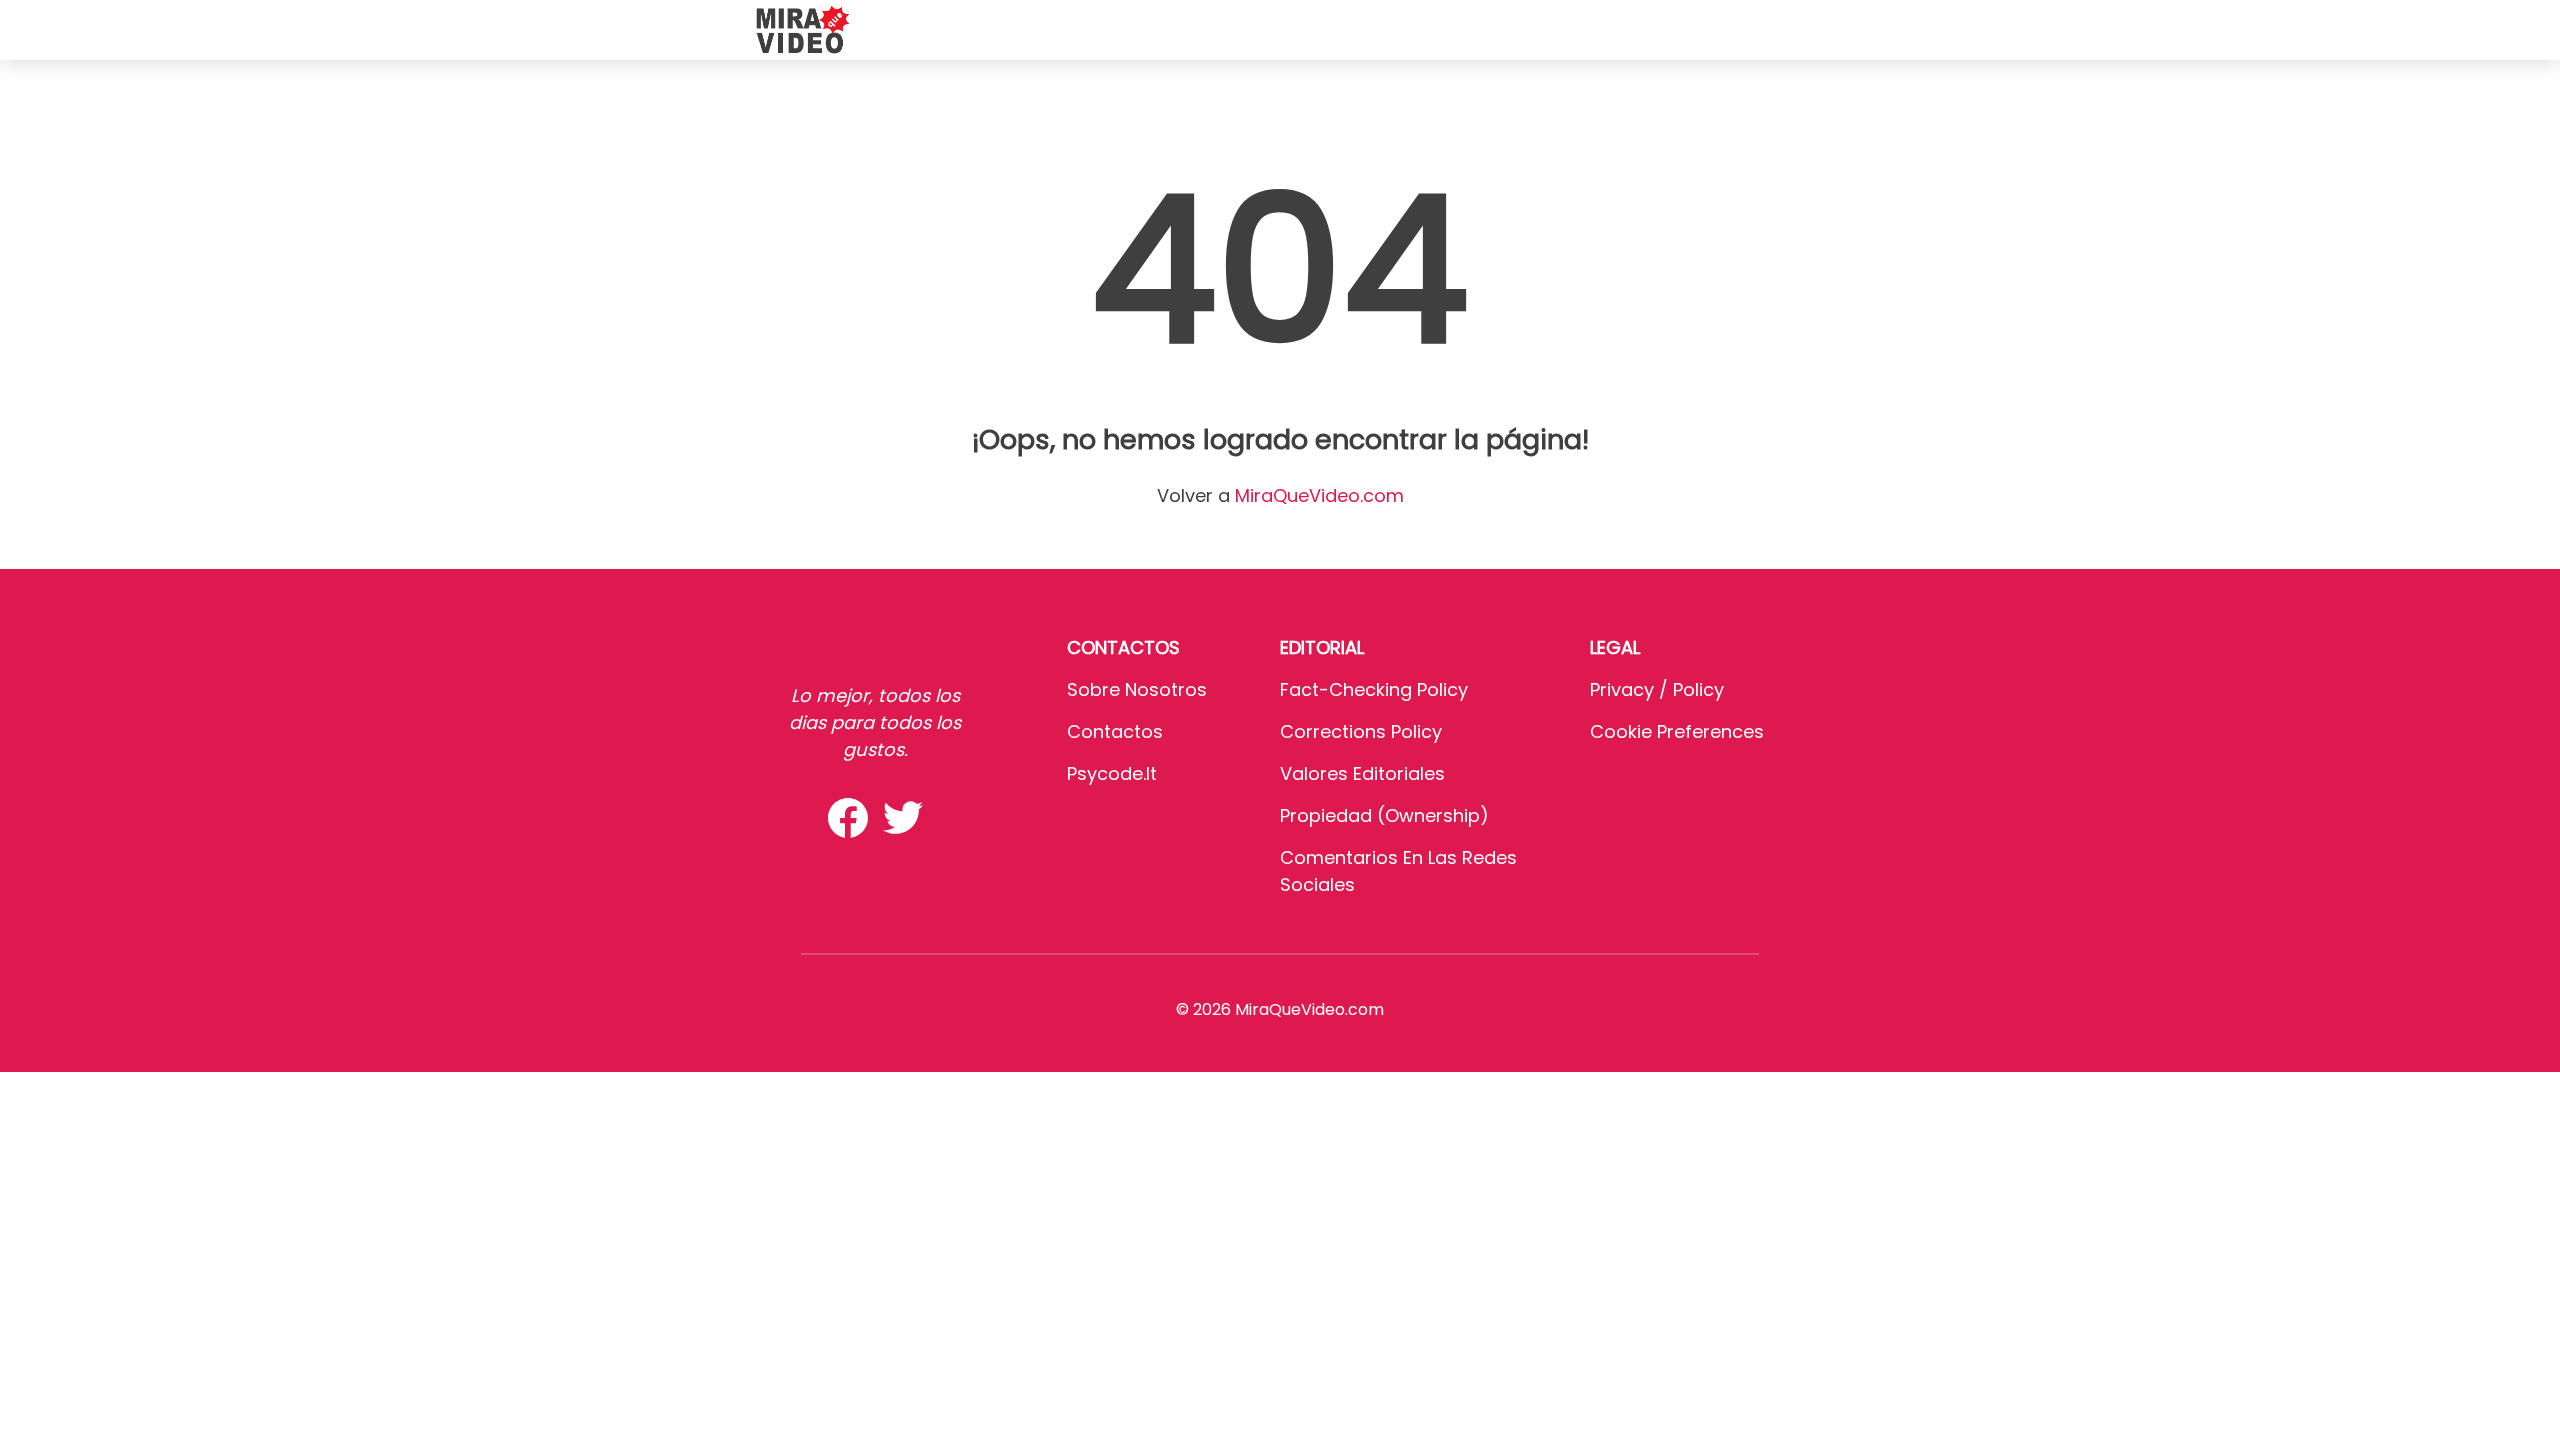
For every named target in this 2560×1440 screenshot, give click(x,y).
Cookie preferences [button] (1677, 731)
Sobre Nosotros (1137, 689)
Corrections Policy (1361, 731)
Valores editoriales (1362, 773)
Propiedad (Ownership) (1384, 815)
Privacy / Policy (1657, 689)
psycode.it (1112, 773)
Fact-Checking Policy (1374, 689)
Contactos (1115, 731)
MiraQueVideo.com (1319, 495)
